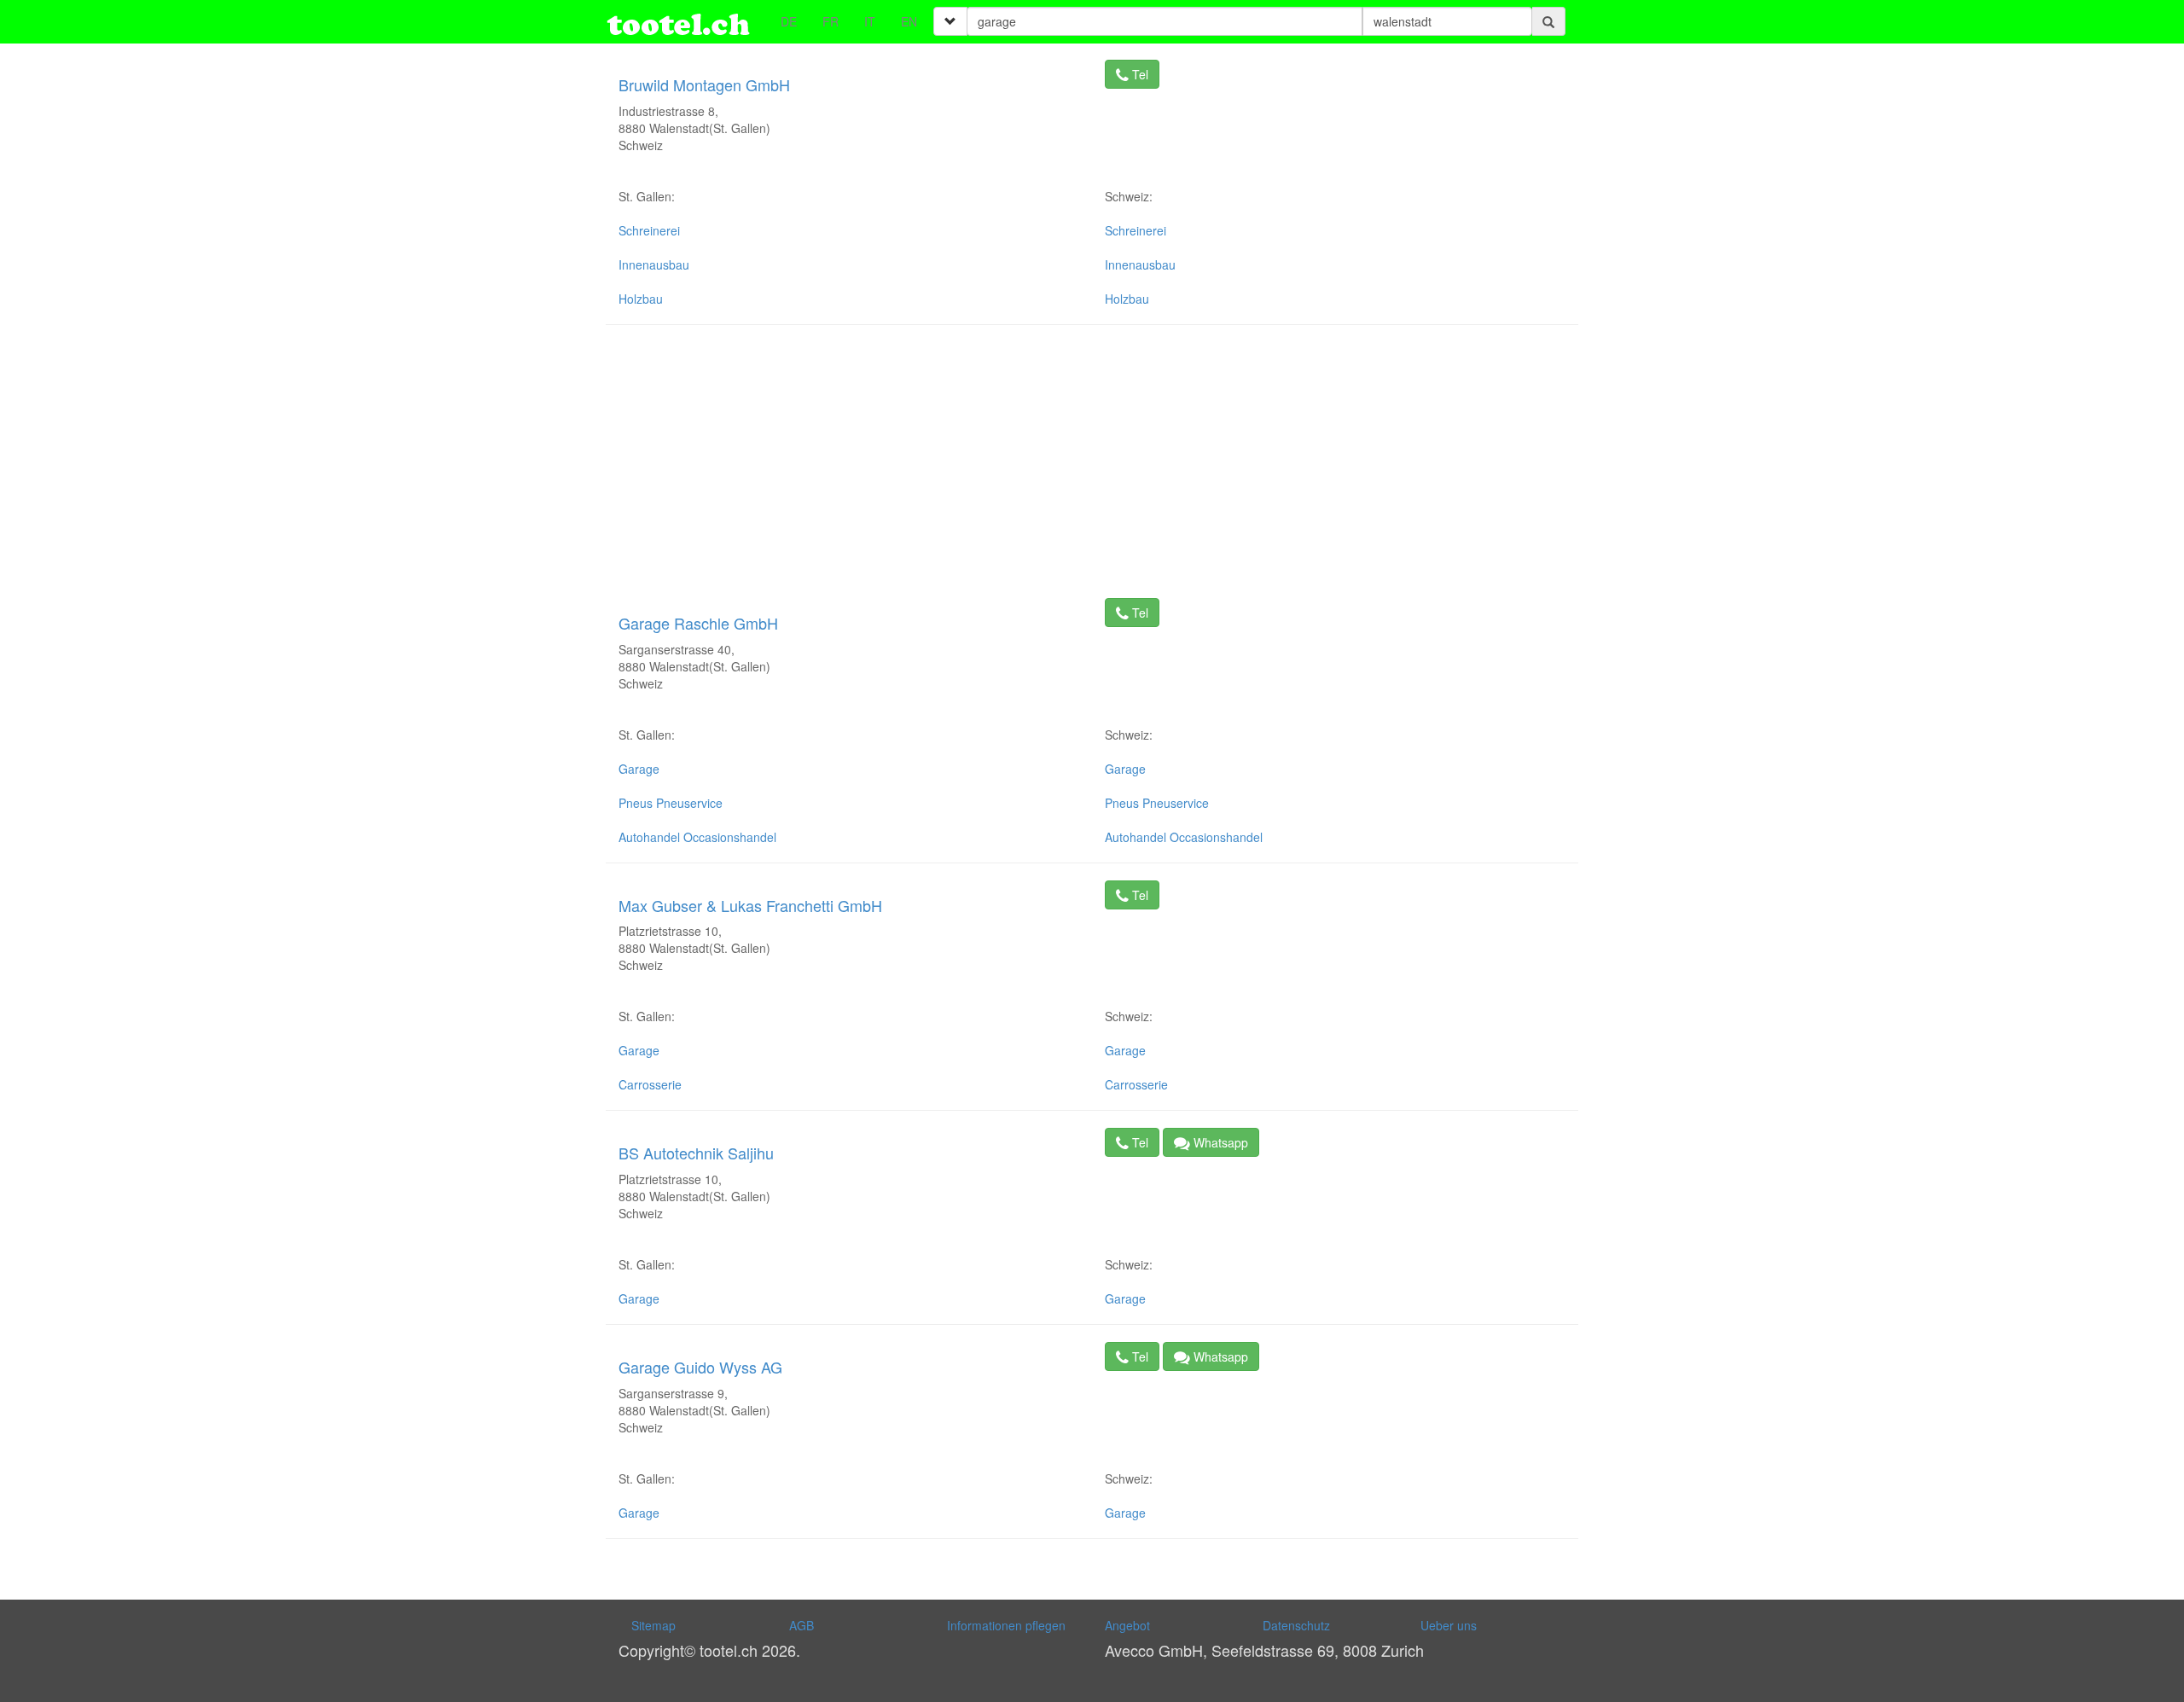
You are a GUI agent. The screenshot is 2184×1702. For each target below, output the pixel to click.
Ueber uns (1449, 1625)
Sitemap (653, 1625)
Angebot (1127, 1625)
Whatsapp (1219, 1142)
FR (831, 21)
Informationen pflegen (1006, 1625)
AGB (802, 1625)
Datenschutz (1296, 1625)
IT (870, 21)
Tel (1138, 74)
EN (909, 21)
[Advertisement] (1092, 462)
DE (789, 21)
